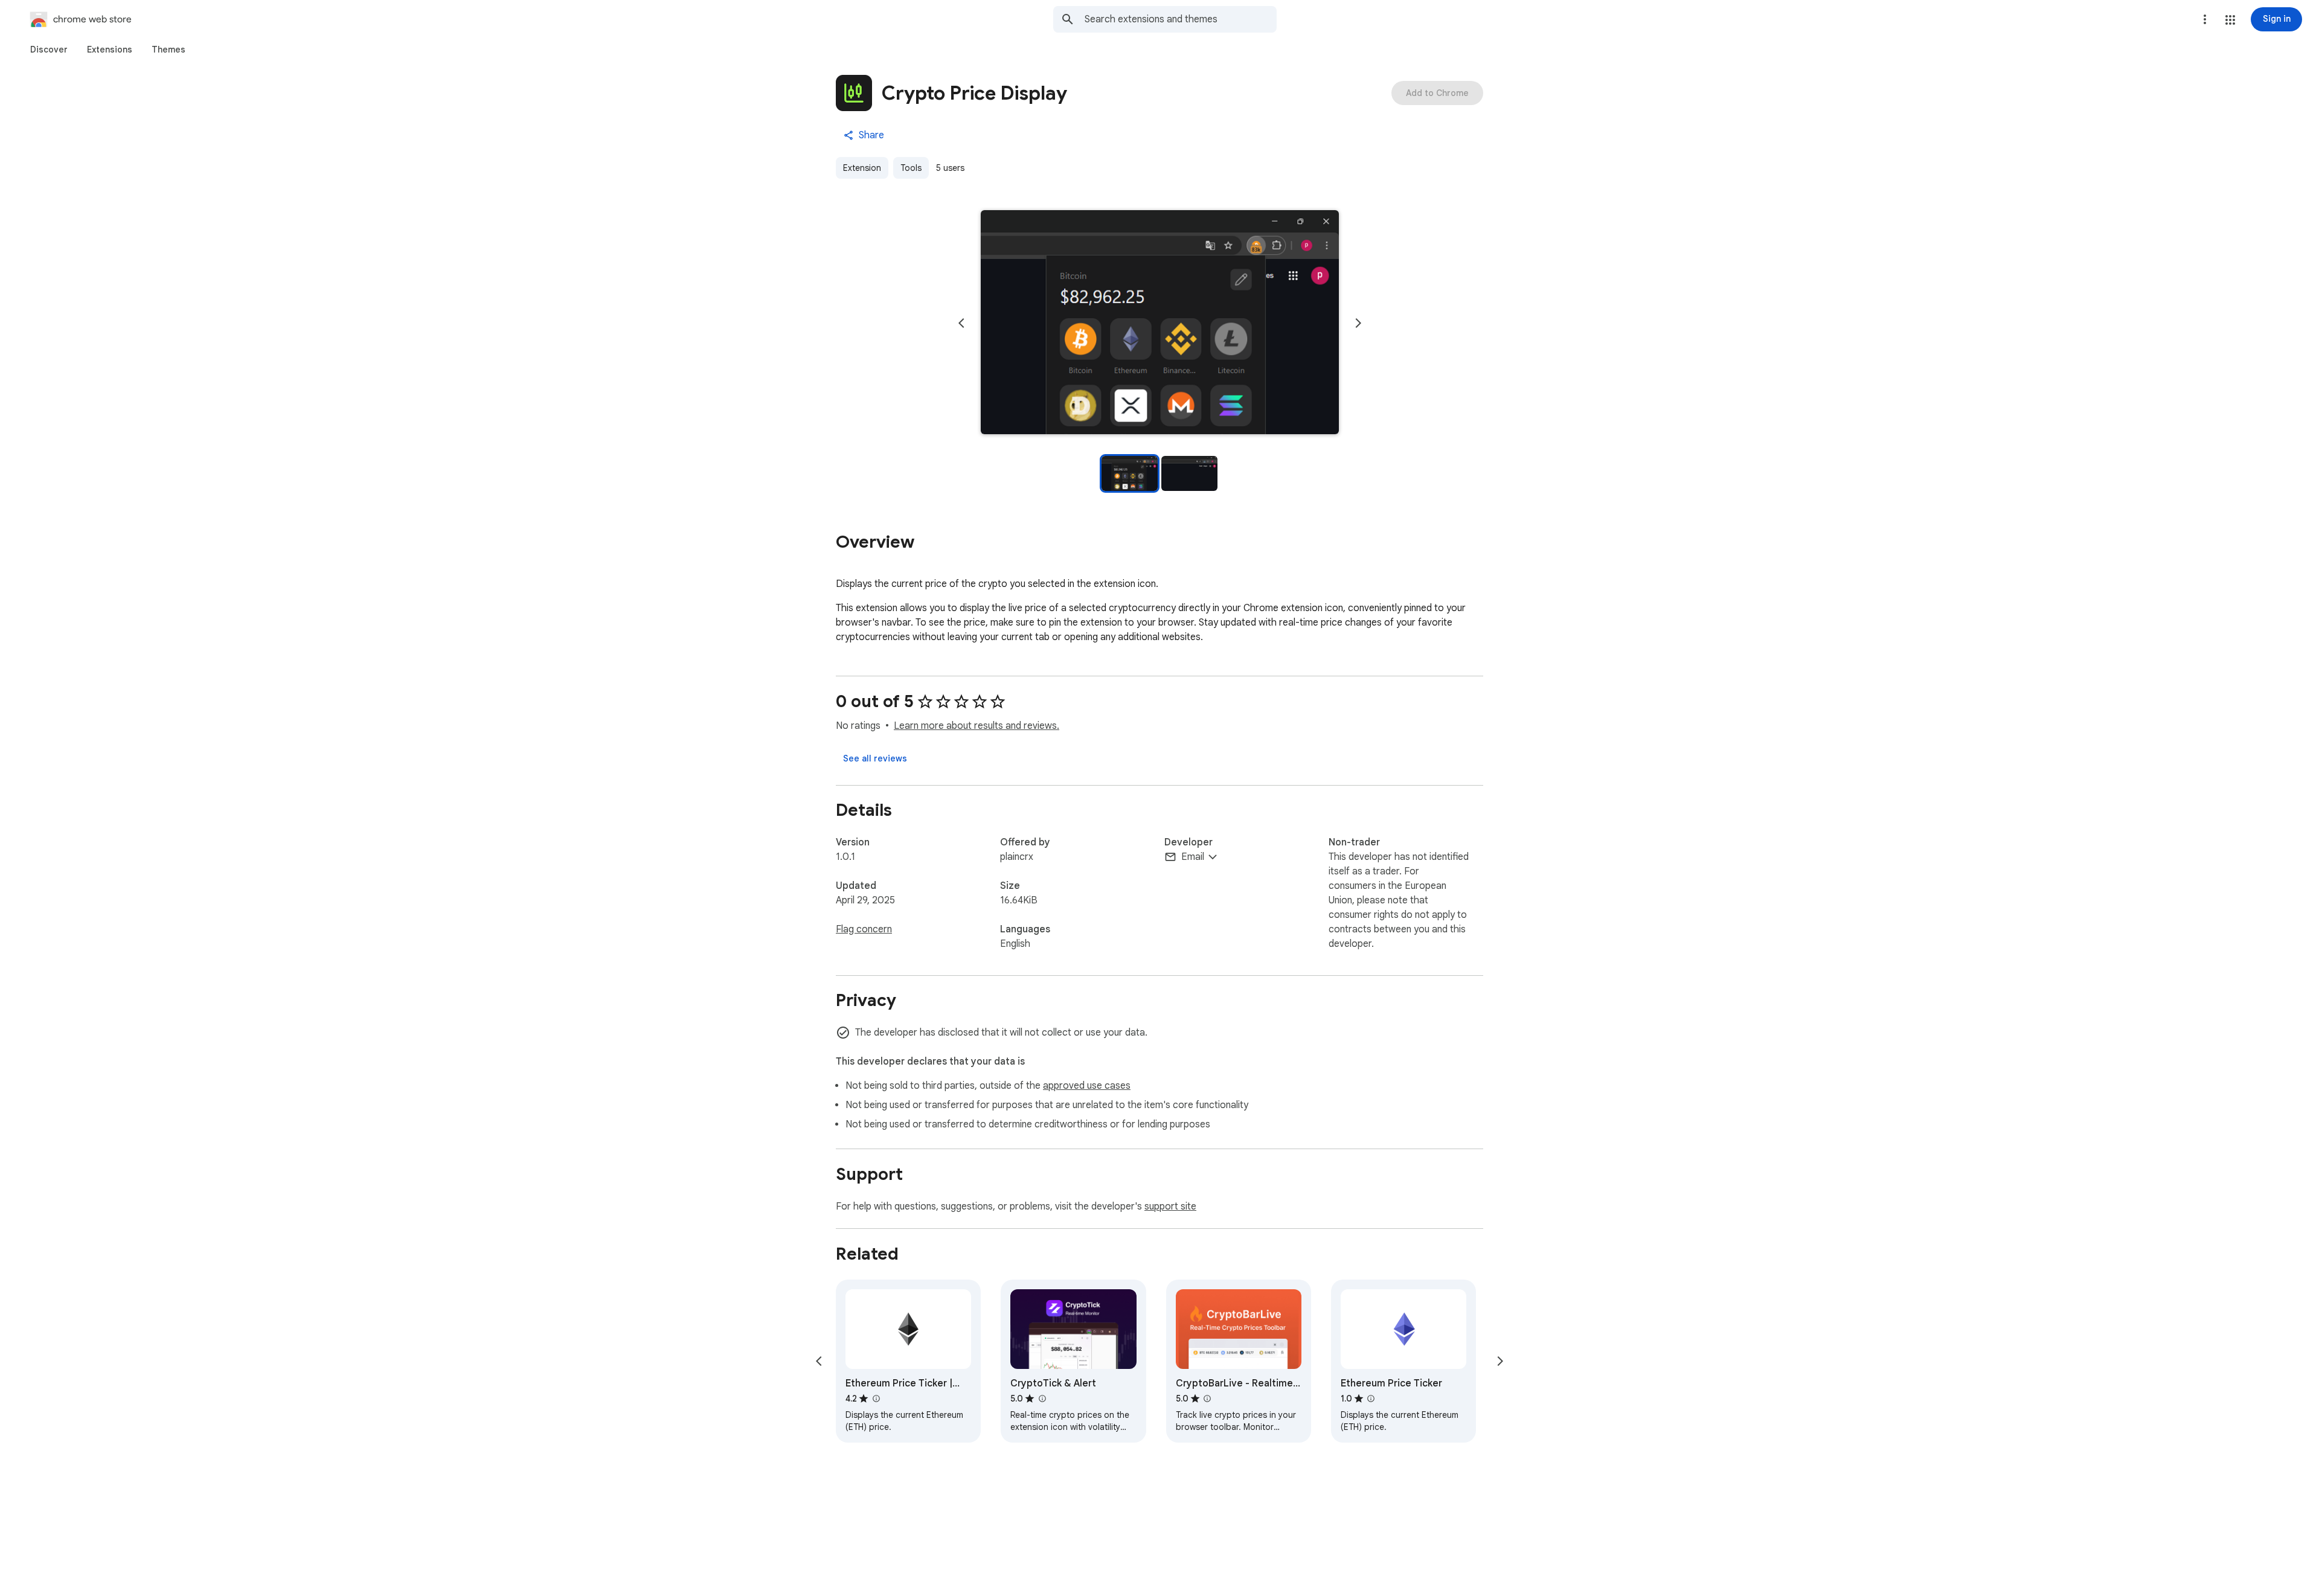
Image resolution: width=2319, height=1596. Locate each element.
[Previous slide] (961, 323)
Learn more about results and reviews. (977, 726)
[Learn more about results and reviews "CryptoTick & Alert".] (1042, 1399)
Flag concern (864, 929)
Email (1193, 857)
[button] (2230, 20)
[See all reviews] (875, 758)
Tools (911, 168)
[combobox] (1181, 19)
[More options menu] (2205, 19)
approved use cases (1087, 1086)
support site (1170, 1207)
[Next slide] (1358, 323)
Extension (862, 168)
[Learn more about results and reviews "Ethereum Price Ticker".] (1371, 1399)
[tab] (49, 50)
